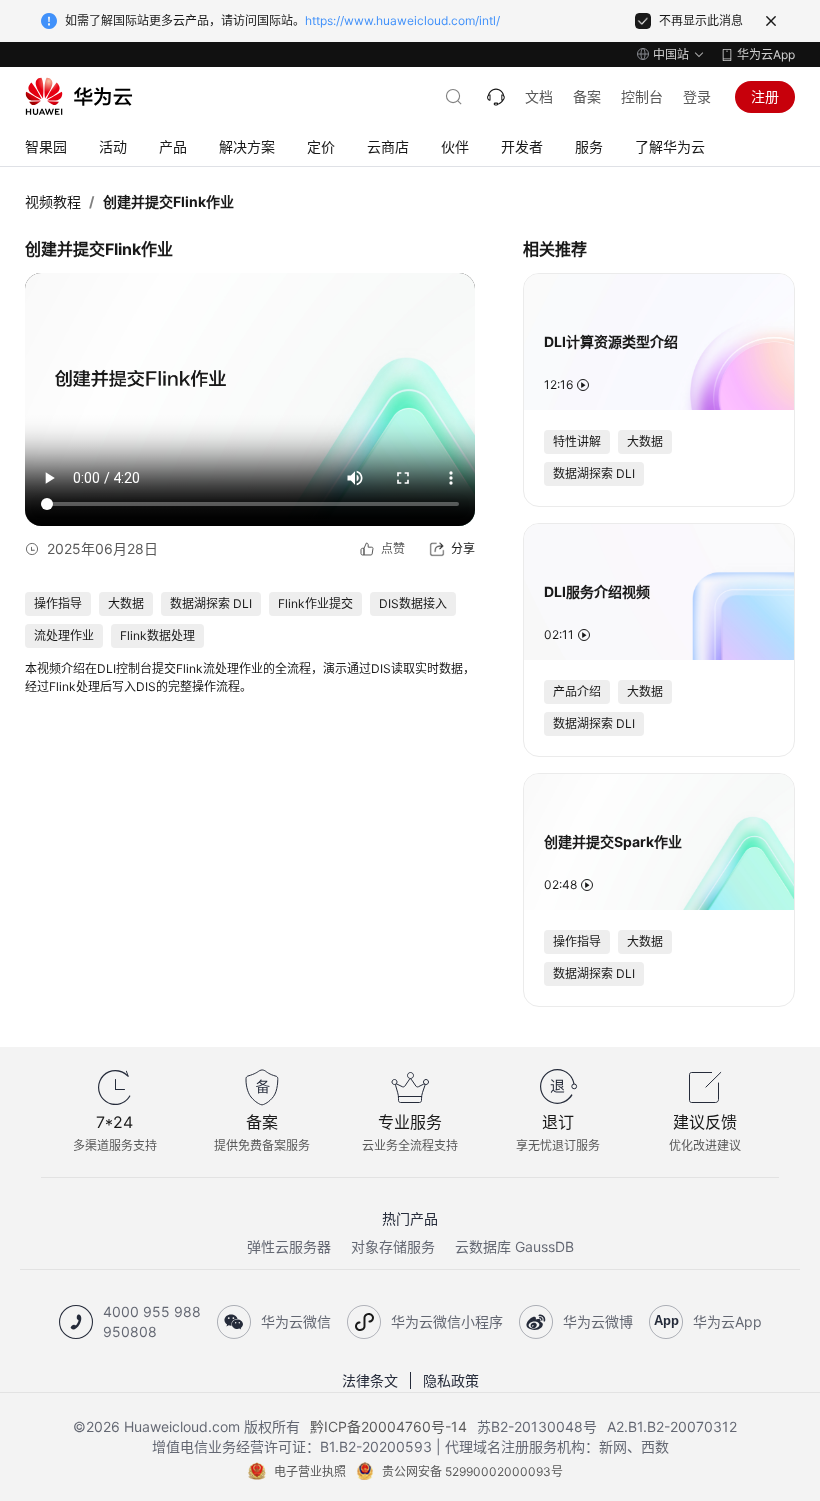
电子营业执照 (310, 1471)
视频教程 (53, 201)
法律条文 (370, 1380)
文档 (539, 96)
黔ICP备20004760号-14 (388, 1426)
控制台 (642, 96)
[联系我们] (496, 97)
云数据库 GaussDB (514, 1246)
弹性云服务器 (289, 1246)
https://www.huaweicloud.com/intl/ (402, 20)
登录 (697, 96)
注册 (765, 96)
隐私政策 (451, 1380)
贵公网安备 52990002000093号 (472, 1471)
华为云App (766, 54)
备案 (587, 96)
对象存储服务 (393, 1246)
